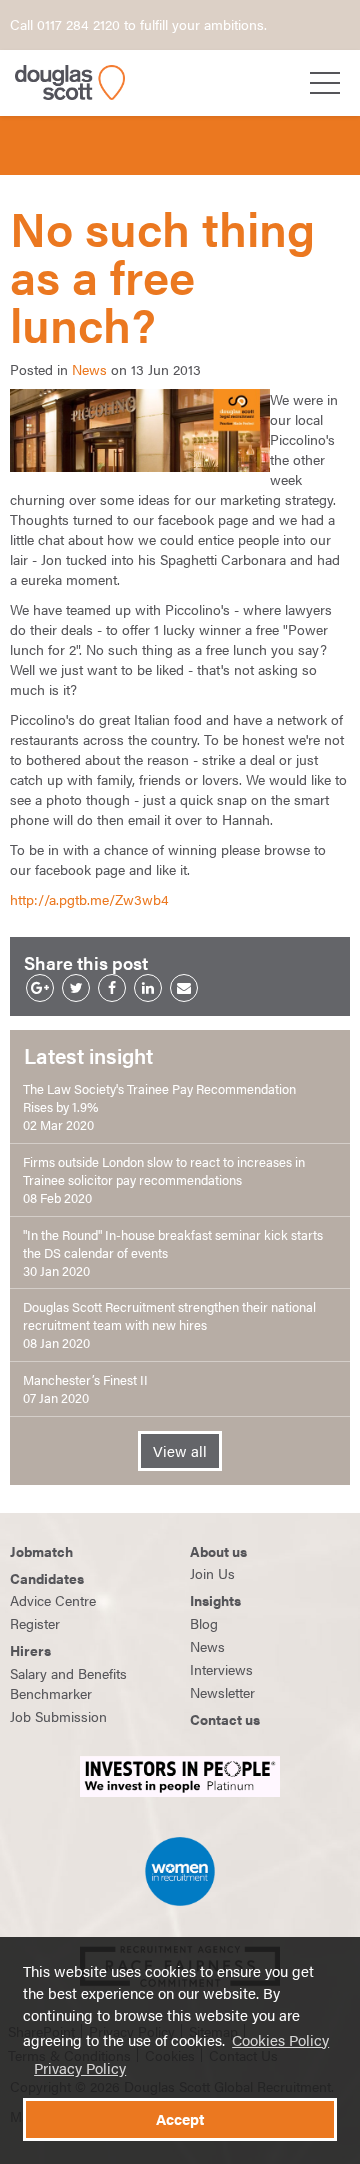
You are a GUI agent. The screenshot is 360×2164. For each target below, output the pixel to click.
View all (180, 1451)
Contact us (225, 1719)
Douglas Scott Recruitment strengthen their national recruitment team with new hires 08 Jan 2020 (169, 1325)
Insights (215, 1600)
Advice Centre (53, 1600)
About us (218, 1551)
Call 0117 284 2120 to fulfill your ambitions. (138, 24)
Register (35, 1623)
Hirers (30, 1650)
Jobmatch (41, 1551)
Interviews (221, 1669)
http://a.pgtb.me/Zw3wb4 (89, 899)
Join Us (212, 1573)
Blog (204, 1623)
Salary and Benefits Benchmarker (68, 1683)
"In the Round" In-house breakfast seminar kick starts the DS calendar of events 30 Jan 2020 (173, 1253)
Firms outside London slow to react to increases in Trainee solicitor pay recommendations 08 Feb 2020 (164, 1180)
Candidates (47, 1578)
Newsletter (222, 1692)
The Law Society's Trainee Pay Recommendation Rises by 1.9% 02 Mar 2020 (159, 1107)
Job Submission (58, 1716)
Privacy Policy (80, 2068)
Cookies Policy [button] (280, 2040)
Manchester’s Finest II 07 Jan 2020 (85, 1389)
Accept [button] (180, 2119)
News (89, 369)
